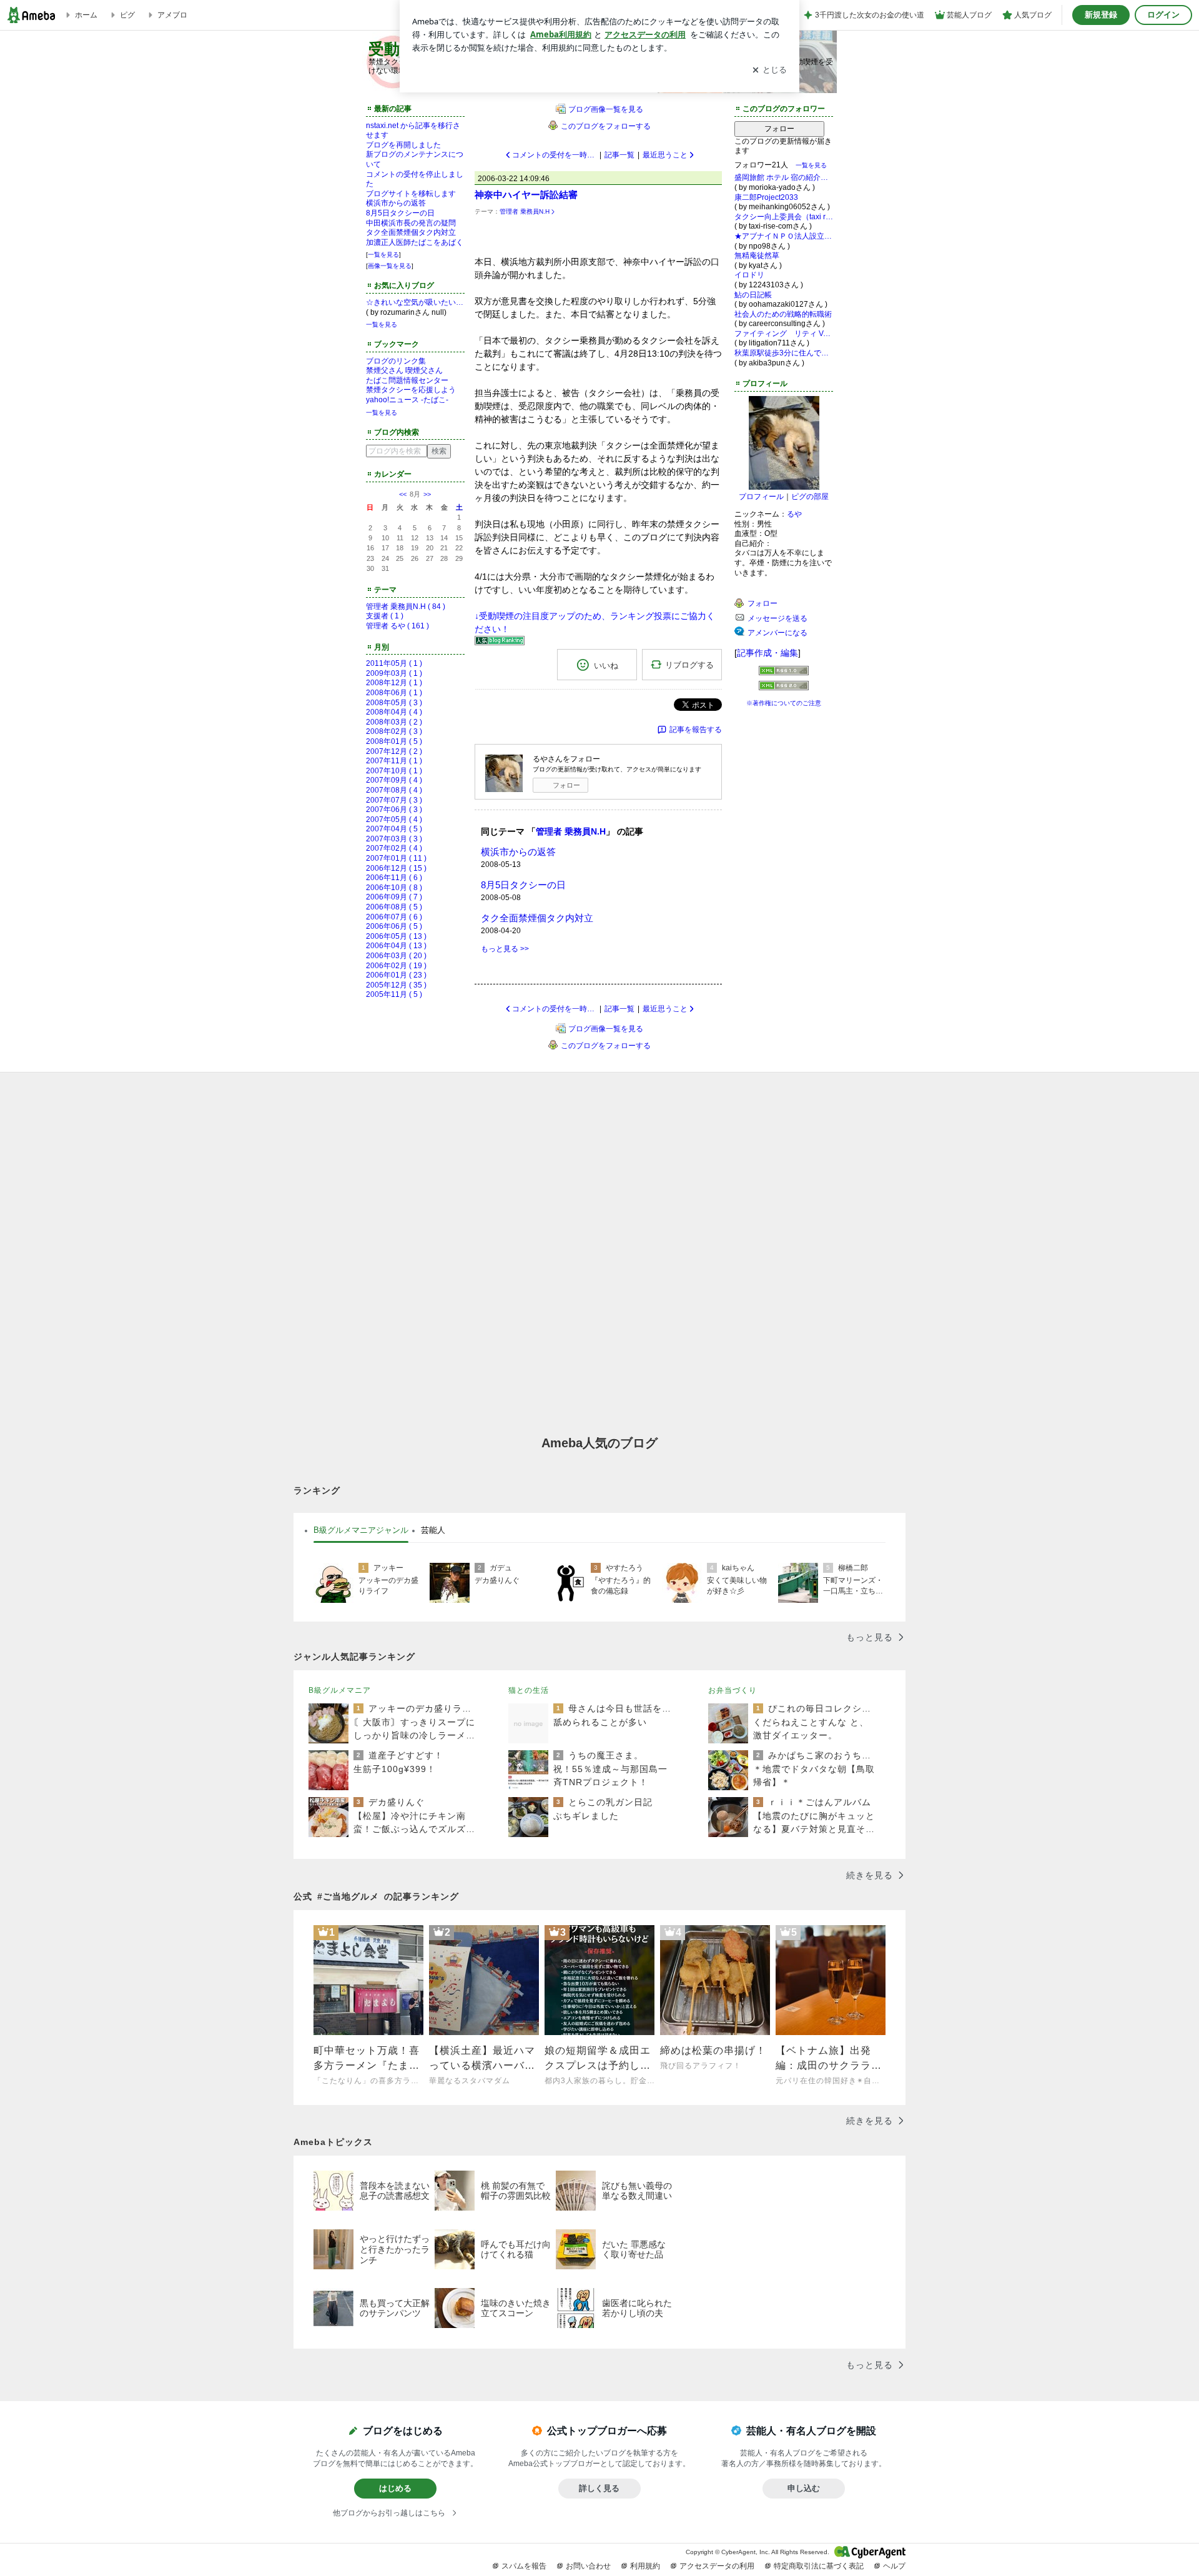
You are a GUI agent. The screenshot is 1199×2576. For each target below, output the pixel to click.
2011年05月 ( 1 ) (394, 663)
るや (794, 514)
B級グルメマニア (340, 1690)
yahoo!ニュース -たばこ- (407, 400)
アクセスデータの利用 (717, 2566)
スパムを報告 (524, 2566)
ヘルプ (894, 2566)
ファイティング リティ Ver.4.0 (784, 334)
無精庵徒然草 (757, 255)
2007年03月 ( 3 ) (394, 839)
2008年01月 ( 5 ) (394, 741)
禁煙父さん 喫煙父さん (404, 370)
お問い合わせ (588, 2566)
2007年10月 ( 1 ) (394, 771)
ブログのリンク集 (396, 361)
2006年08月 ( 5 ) (394, 907)
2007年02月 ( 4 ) (394, 848)
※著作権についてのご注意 (784, 703)
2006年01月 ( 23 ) (396, 975)
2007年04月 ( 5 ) (394, 829)
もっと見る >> (505, 949)
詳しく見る (599, 2488)
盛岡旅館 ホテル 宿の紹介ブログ (784, 177)
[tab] (361, 1530)
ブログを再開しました (403, 145)
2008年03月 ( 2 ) (394, 722)
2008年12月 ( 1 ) (394, 683)
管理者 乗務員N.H (525, 211)
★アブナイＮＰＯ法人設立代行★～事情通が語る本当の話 (784, 236)
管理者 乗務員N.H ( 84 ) (406, 607)
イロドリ (749, 275)
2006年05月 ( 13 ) (396, 936)
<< (403, 494)
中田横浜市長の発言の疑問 (411, 223)
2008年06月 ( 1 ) (394, 693)
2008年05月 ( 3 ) (394, 703)
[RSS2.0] (784, 687)
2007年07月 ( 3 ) (394, 800)
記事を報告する (696, 730)
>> (427, 494)
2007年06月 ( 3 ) (394, 810)
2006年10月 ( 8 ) (394, 888)
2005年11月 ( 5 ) (394, 994)
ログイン (1163, 15)
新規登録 (1101, 15)
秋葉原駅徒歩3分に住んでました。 (784, 353)
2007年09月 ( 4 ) (394, 780)
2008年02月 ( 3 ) (394, 731)
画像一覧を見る (390, 266)
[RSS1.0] (784, 673)
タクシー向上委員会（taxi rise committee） (784, 217)
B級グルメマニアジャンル (361, 1530)
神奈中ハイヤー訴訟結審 (526, 195)
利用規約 (645, 2566)
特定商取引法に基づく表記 (819, 2566)
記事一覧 (619, 155)
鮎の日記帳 (753, 295)
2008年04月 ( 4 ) (394, 712)
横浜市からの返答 (396, 203)
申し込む (804, 2488)
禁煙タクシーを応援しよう (411, 390)
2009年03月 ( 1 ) (394, 673)
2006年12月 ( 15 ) (396, 868)
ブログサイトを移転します (411, 194)
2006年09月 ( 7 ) (394, 897)
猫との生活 (529, 1690)
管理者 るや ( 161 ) (397, 626)
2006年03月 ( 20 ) (396, 956)
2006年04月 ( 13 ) (396, 946)
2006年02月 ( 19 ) (396, 966)
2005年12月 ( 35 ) (396, 985)
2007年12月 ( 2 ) (394, 751)
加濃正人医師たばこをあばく (415, 242)
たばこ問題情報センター (407, 380)
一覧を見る (383, 255)
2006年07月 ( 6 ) (394, 917)
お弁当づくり (733, 1690)
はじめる (395, 2488)
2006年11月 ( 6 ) (394, 878)
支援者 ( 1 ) (385, 616)
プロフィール (761, 497)
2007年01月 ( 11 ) (396, 858)
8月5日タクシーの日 (400, 213)
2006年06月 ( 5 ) (394, 926)
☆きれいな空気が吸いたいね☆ (415, 302)
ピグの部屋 (810, 497)
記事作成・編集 (767, 653)
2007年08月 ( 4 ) (394, 790)
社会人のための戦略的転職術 (783, 314)
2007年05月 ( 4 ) (394, 820)
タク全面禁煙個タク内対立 (411, 232)
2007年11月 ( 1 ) (394, 761)
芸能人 (433, 1530)
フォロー (566, 785)
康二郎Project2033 (766, 197)
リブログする (689, 665)
